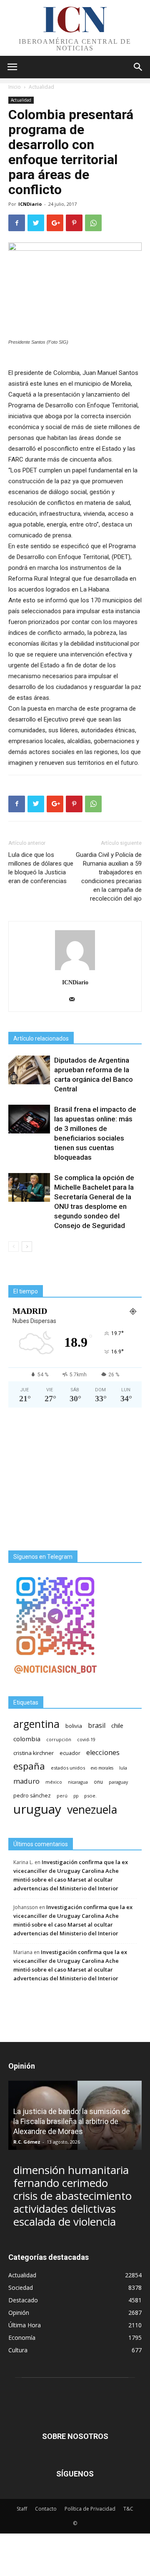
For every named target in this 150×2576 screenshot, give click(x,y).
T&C (128, 2509)
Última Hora (25, 2325)
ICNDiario (30, 204)
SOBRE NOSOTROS (75, 2436)
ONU (98, 1782)
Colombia (27, 1739)
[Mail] (75, 1000)
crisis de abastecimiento (72, 2196)
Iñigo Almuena (31, 2142)
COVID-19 (86, 1739)
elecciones (103, 1753)
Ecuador (70, 1753)
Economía (22, 2338)
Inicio (15, 87)
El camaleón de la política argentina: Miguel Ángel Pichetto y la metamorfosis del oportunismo (72, 2121)
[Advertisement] (75, 1479)
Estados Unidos (68, 1768)
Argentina (36, 1724)
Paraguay (118, 1782)
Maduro (26, 1781)
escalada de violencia (65, 2222)
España (29, 1766)
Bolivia (74, 1726)
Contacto (46, 2509)
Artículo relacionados (41, 1038)
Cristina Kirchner (34, 1753)
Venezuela (92, 1809)
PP (76, 1796)
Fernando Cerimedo (61, 2183)
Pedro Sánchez (32, 1796)
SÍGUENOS (75, 2474)
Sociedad (21, 2288)
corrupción (59, 1740)
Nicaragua (78, 1782)
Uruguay (37, 1809)
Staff (22, 2509)
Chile (117, 1725)
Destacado (23, 2300)
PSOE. (90, 1796)
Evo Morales (102, 1768)
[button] (138, 67)
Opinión (19, 2313)
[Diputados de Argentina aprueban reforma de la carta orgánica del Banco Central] (29, 1070)
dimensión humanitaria (71, 2170)
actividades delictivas (65, 2209)
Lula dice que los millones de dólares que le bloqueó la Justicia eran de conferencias (41, 868)
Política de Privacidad (90, 2509)
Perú (62, 1796)
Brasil (97, 1726)
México (54, 1782)
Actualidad (41, 87)
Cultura (18, 2350)
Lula (123, 1768)
